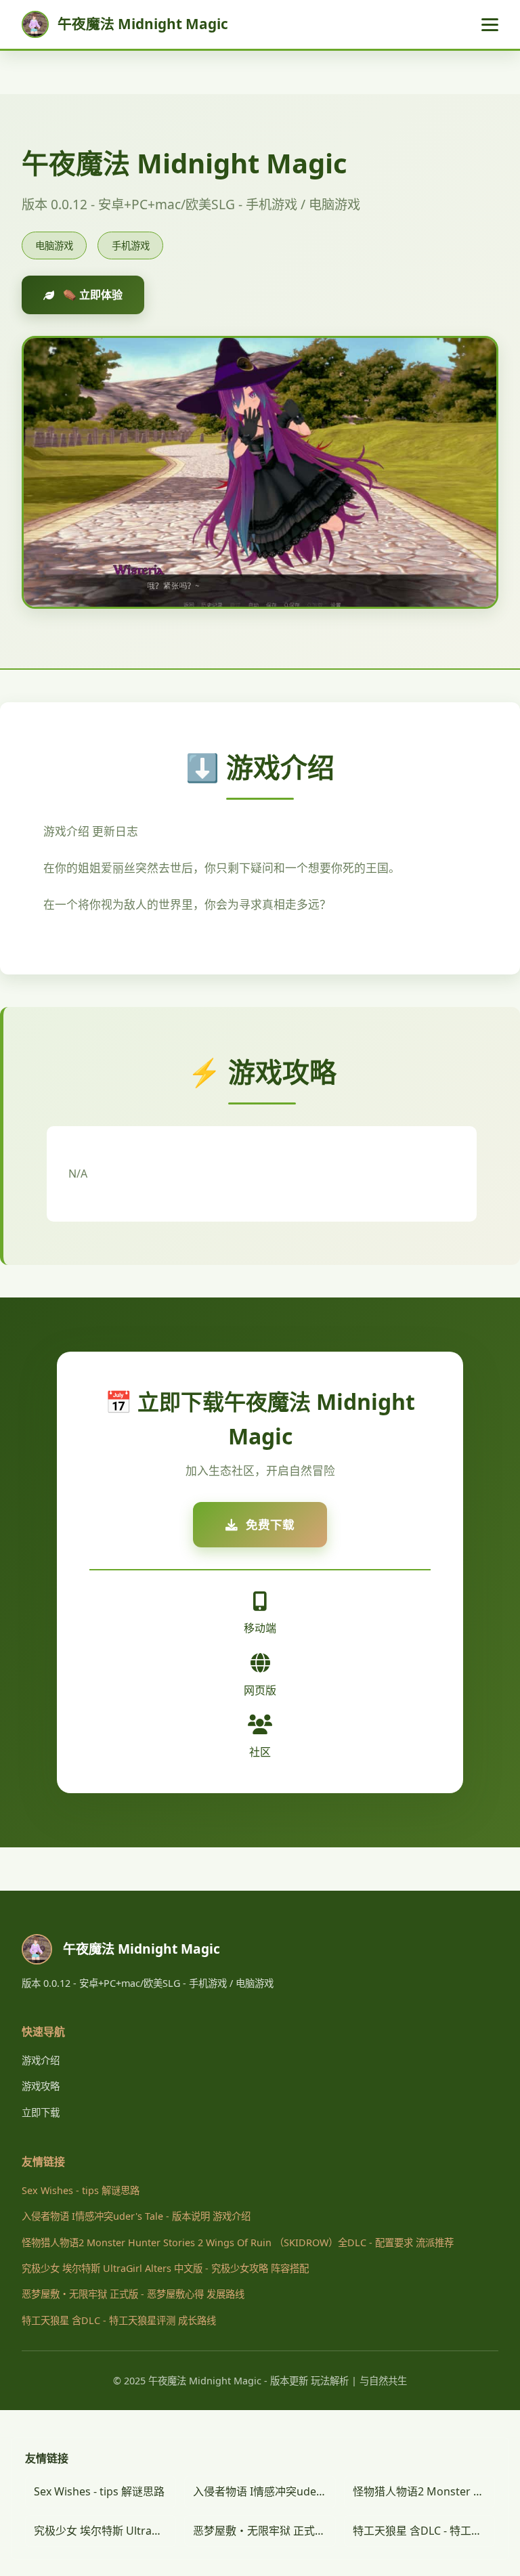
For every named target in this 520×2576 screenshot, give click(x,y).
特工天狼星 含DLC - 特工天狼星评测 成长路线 (119, 2320)
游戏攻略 (41, 2086)
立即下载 (41, 2112)
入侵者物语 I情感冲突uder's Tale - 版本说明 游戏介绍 (136, 2216)
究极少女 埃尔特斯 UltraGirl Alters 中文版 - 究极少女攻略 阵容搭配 (165, 2268)
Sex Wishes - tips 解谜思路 (81, 2190)
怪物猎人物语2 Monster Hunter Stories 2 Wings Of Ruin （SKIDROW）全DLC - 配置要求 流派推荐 (238, 2242)
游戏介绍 (41, 2060)
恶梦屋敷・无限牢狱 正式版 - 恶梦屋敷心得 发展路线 (133, 2294)
